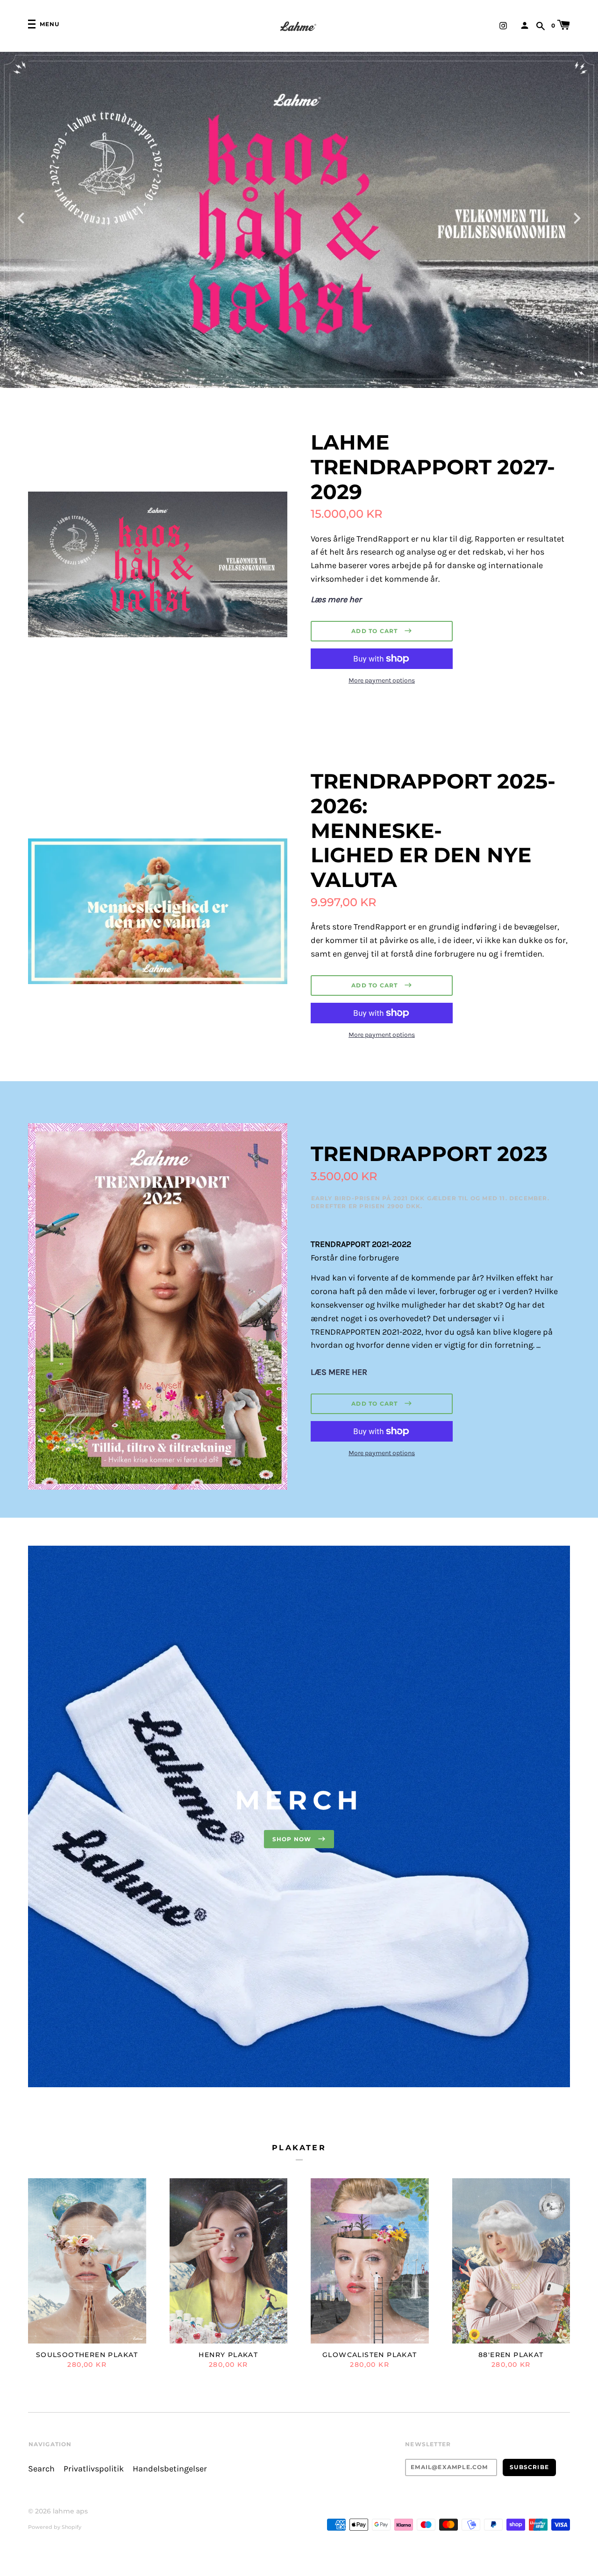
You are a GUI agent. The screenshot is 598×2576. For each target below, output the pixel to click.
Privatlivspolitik (94, 2469)
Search (41, 2469)
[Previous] (21, 217)
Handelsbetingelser (170, 2469)
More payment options (382, 680)
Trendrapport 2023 (429, 1154)
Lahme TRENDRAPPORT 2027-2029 (433, 467)
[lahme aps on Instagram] (503, 25)
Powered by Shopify (55, 2527)
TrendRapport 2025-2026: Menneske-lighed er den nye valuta (433, 830)
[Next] (577, 217)
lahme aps (70, 2511)
